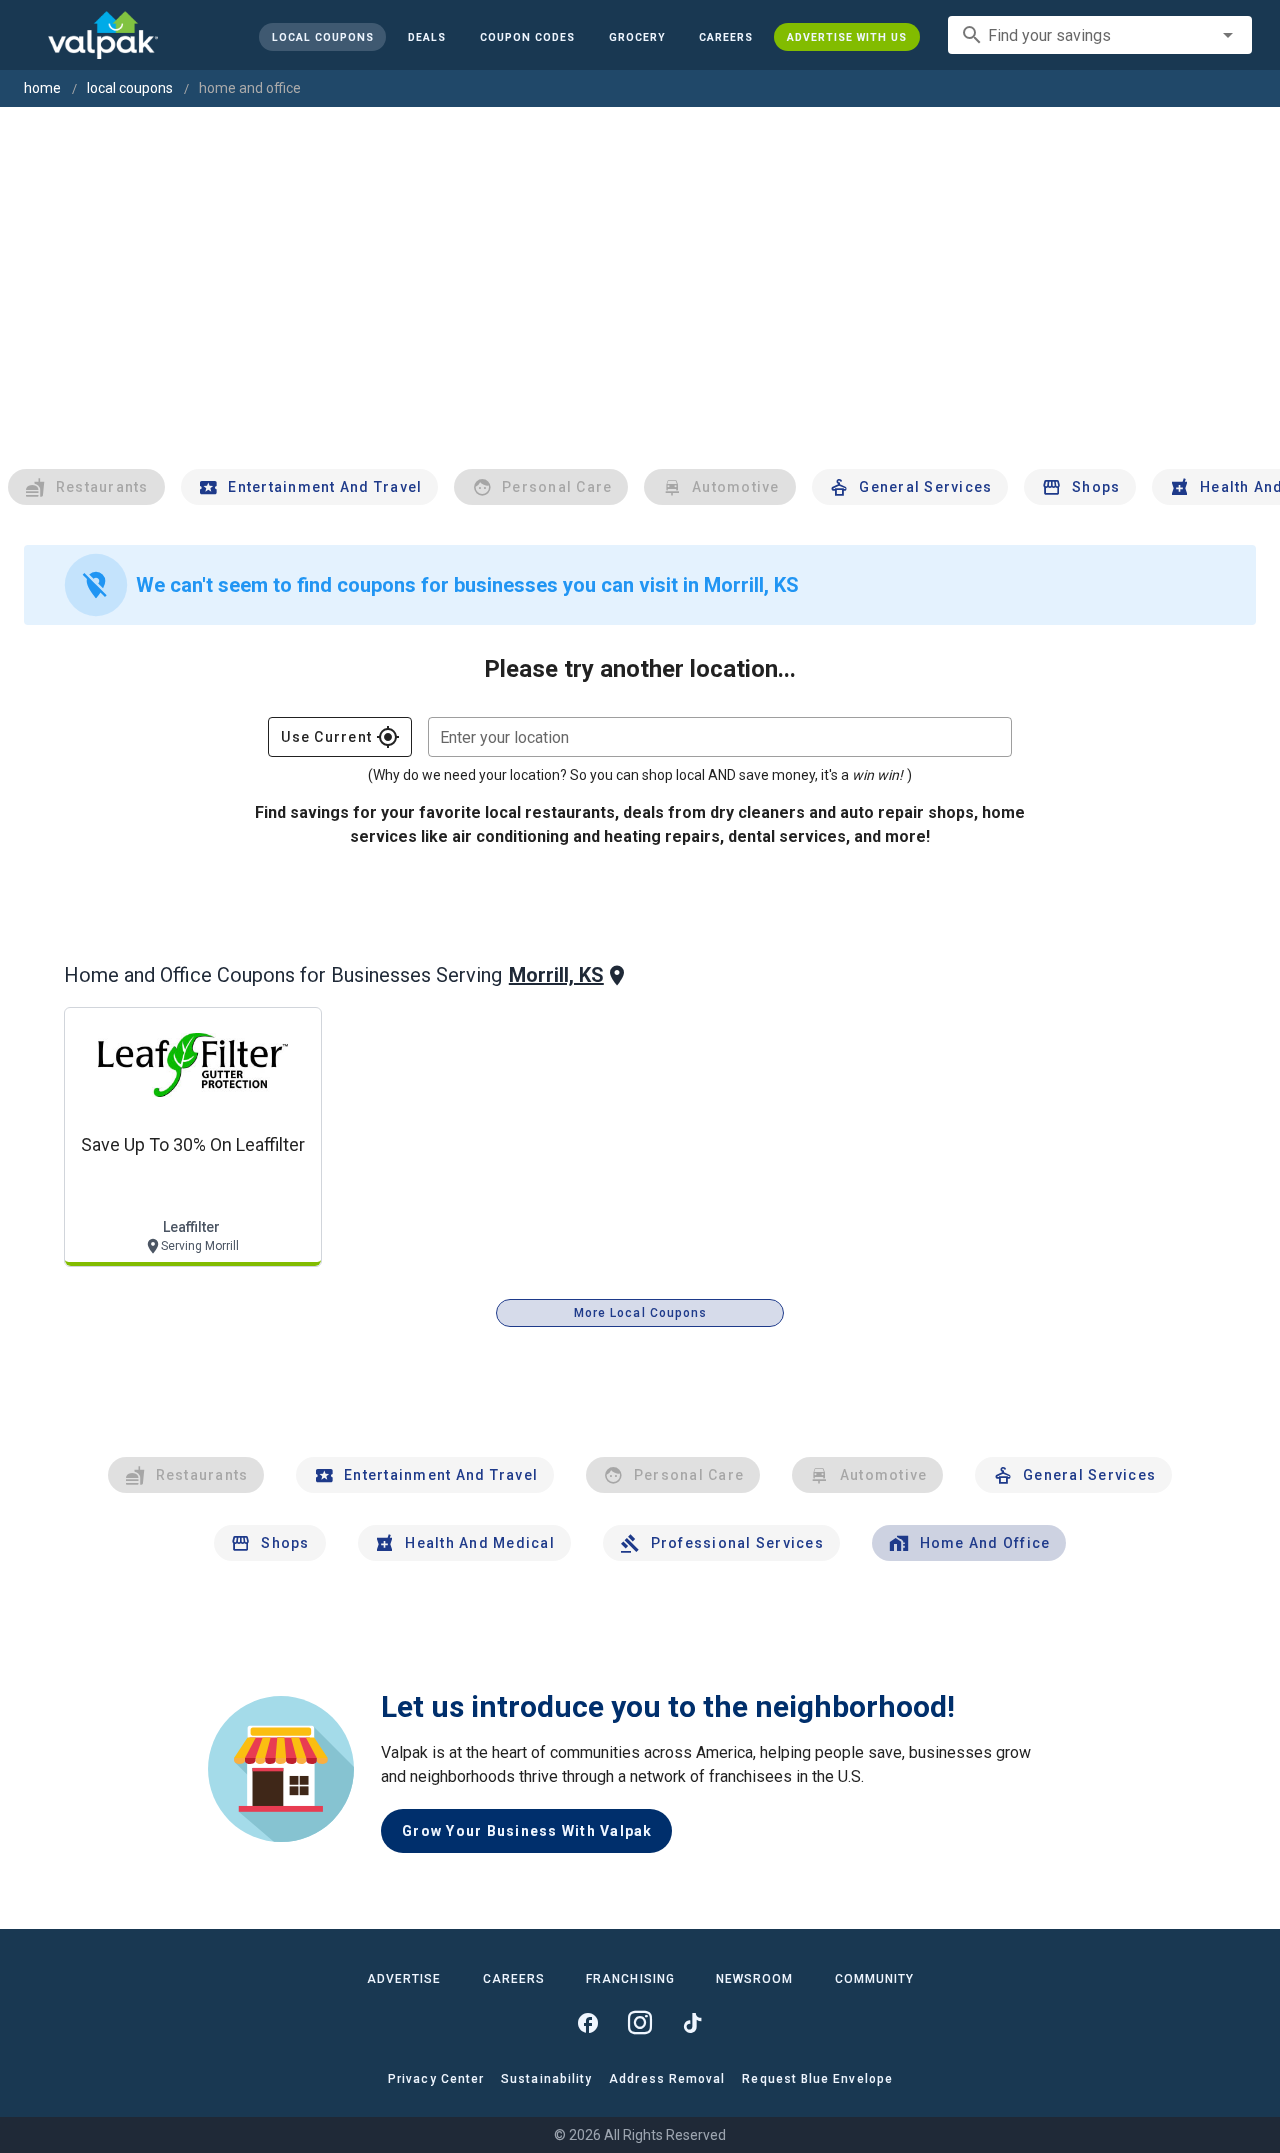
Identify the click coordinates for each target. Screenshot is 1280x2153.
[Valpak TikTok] (692, 2023)
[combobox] (1100, 35)
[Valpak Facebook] (588, 2023)
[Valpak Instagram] (640, 2023)
